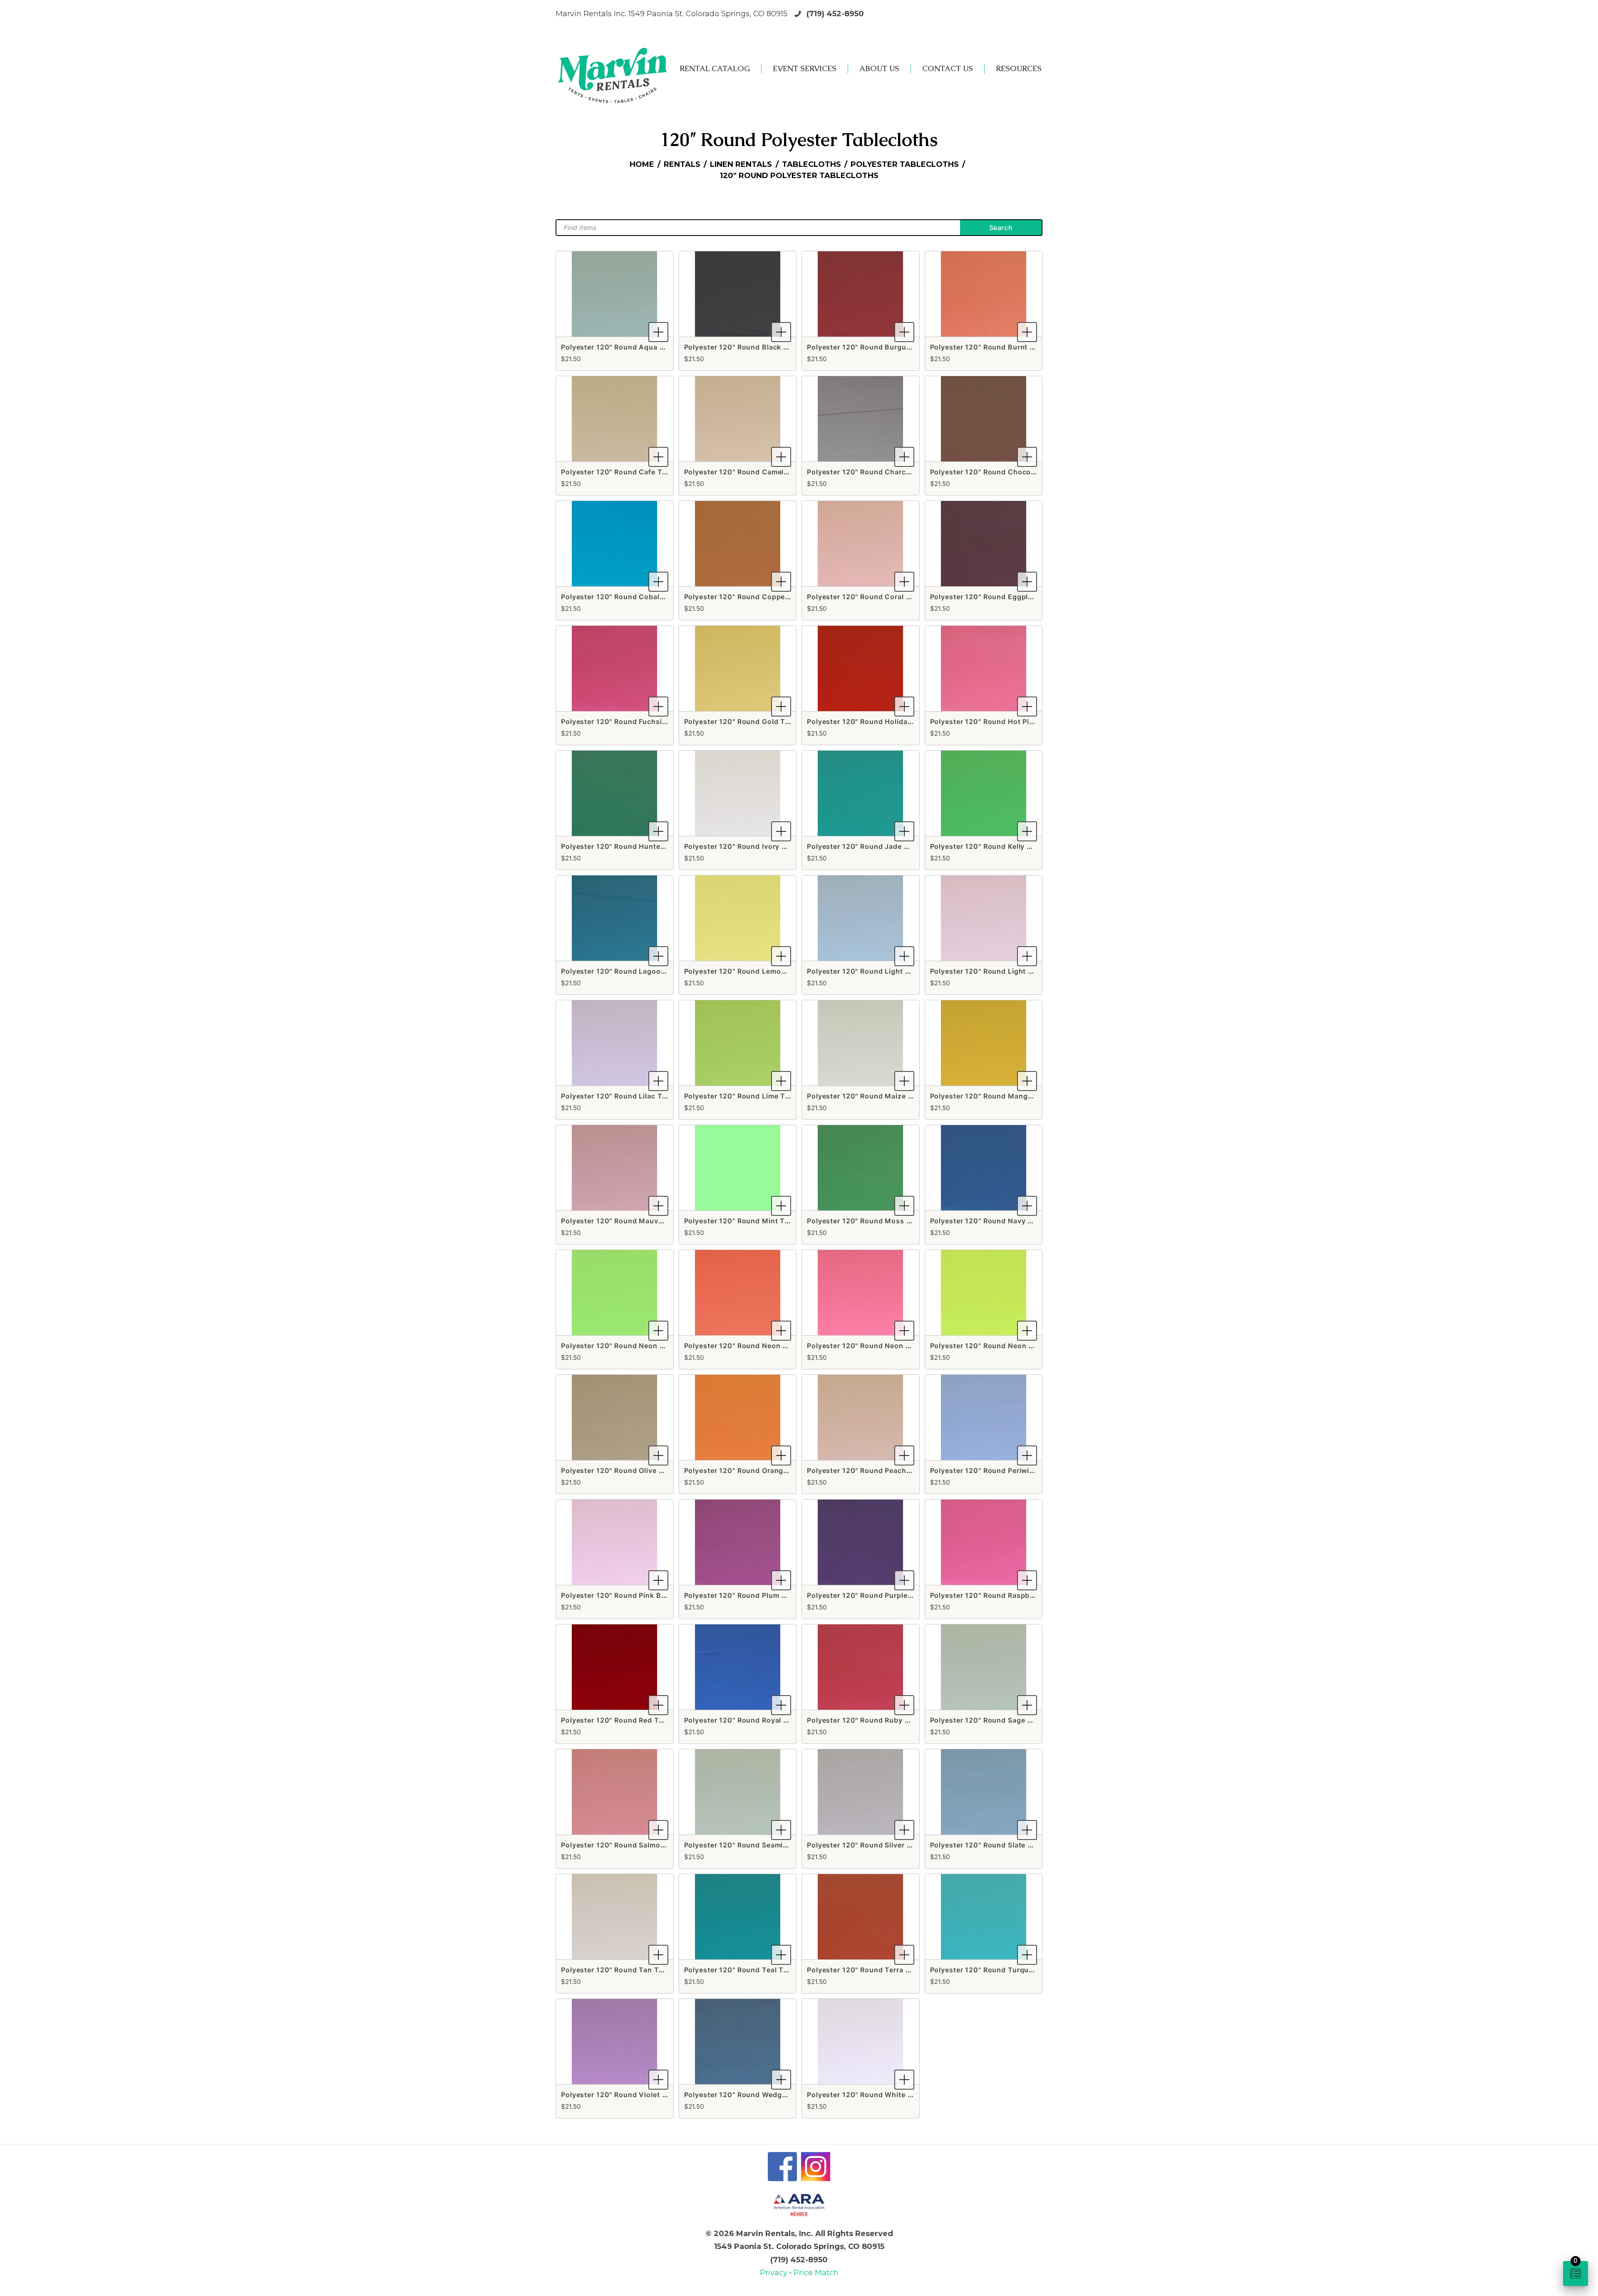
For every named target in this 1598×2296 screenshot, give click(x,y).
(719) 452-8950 (835, 14)
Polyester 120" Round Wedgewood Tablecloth (764, 2095)
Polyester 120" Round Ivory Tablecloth (752, 846)
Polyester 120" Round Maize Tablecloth (876, 1096)
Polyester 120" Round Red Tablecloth (626, 1720)
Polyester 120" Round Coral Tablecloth (875, 597)
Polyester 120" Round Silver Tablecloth (875, 1845)
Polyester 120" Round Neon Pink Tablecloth (883, 1346)
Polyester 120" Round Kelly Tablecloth (997, 846)
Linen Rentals (741, 164)
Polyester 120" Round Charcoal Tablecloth (881, 472)
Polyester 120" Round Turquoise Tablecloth (1007, 1970)
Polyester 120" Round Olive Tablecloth (629, 1470)
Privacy (775, 2273)
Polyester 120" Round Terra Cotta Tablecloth (886, 1970)
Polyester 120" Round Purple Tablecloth (877, 1595)
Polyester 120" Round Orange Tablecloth (756, 1470)
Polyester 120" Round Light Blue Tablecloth (883, 971)
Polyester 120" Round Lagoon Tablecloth (633, 971)
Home (642, 164)
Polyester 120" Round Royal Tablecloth (753, 1720)
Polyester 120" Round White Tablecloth (876, 2095)
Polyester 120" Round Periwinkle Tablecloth (1007, 1470)
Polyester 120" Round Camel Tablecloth (754, 472)
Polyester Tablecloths (905, 164)
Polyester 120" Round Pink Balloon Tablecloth (642, 1595)
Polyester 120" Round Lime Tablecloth (751, 1096)
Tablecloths (811, 164)
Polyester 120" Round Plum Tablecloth (752, 1595)
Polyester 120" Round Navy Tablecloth (998, 1221)
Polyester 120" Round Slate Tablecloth (998, 1845)
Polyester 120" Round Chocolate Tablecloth (1007, 472)
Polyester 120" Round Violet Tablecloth (630, 2095)
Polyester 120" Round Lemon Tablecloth (755, 971)
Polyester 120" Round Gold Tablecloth (751, 722)
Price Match (816, 2273)
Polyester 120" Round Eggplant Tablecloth (1005, 597)
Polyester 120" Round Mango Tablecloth (1001, 1096)
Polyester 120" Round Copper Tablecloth (756, 597)
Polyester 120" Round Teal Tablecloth (750, 1970)
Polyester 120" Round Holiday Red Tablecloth (887, 722)
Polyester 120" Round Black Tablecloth (753, 347)
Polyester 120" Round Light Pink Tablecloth (1006, 971)
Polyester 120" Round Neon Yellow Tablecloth (1010, 1346)
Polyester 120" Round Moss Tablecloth (875, 1221)
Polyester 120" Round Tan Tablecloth (626, 1970)
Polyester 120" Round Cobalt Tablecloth (631, 597)
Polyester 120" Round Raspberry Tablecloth (1007, 1595)
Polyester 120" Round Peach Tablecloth (876, 1470)
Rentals (682, 164)
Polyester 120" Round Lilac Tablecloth (628, 1096)
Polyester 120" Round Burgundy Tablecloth (883, 347)
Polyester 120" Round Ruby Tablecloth (875, 1720)
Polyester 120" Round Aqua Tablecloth (629, 347)
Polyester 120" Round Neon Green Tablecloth (640, 1346)
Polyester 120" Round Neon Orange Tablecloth (766, 1346)
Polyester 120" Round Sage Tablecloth (998, 1720)
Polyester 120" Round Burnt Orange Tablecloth (1012, 347)
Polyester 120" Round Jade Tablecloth (874, 846)
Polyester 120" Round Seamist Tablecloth (757, 1845)
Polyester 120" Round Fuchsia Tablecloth (633, 722)
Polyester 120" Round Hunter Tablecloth (632, 846)
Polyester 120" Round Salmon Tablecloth (633, 1845)
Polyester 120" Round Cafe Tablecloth (628, 472)
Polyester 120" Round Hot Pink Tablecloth (1004, 722)
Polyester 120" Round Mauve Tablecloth (632, 1221)
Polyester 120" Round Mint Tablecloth (751, 1221)
